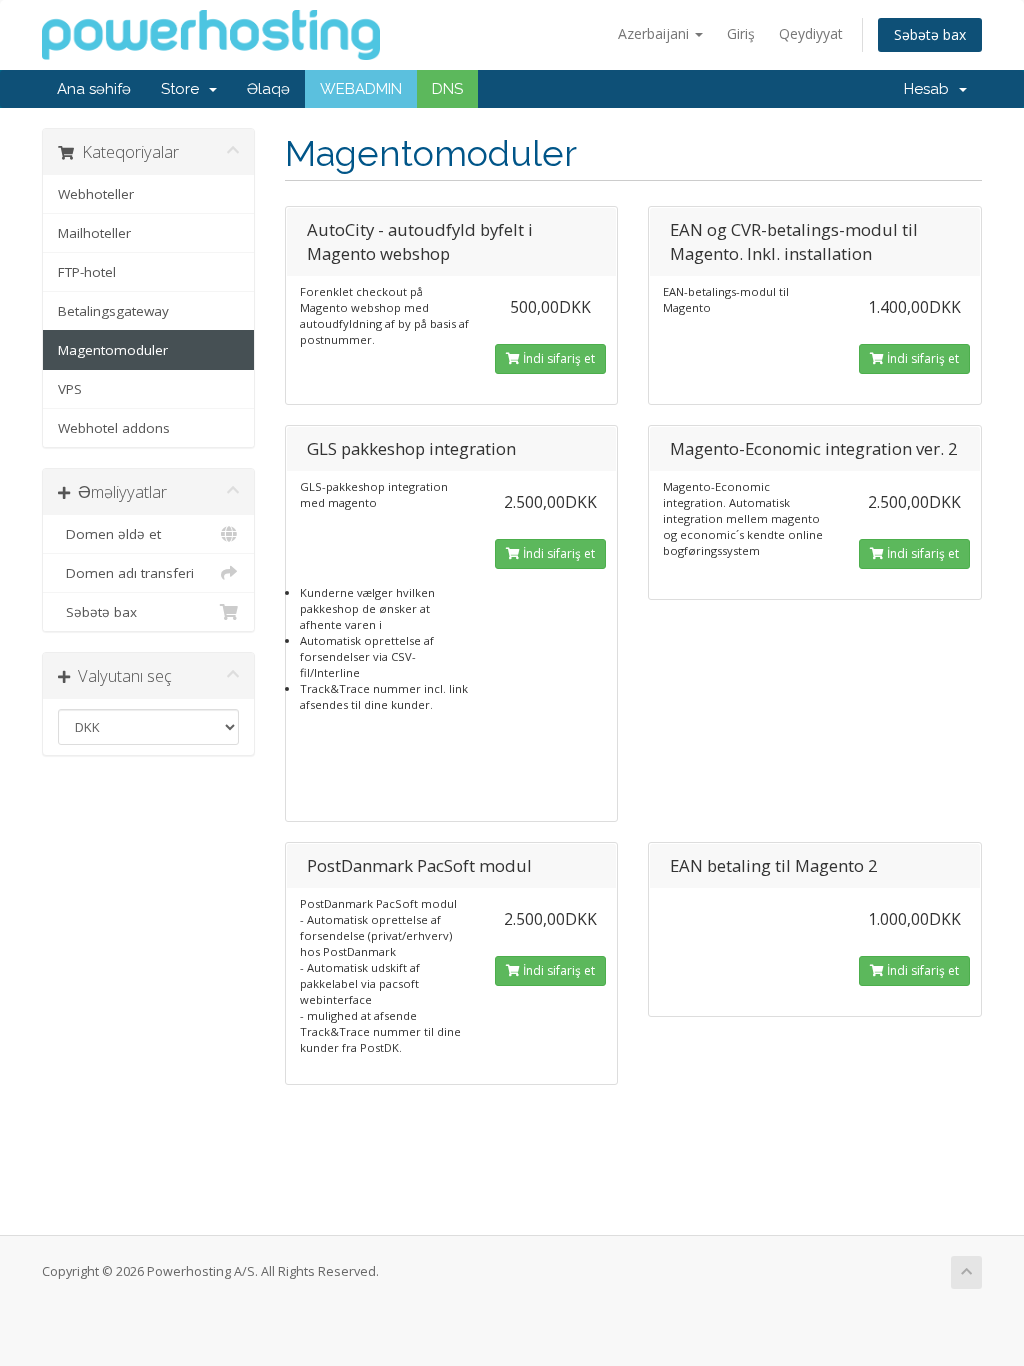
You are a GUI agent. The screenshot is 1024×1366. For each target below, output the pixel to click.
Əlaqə (268, 89)
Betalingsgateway (113, 311)
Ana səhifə (94, 89)
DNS (447, 89)
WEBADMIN (361, 89)
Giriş (741, 33)
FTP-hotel (87, 272)
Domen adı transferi (126, 573)
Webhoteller (96, 194)
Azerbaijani (655, 33)
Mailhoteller (94, 233)
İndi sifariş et (557, 358)
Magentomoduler (113, 350)
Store (184, 89)
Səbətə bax (930, 34)
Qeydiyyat (811, 33)
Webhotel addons (114, 428)
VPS (70, 389)
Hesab (930, 89)
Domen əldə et (109, 534)
